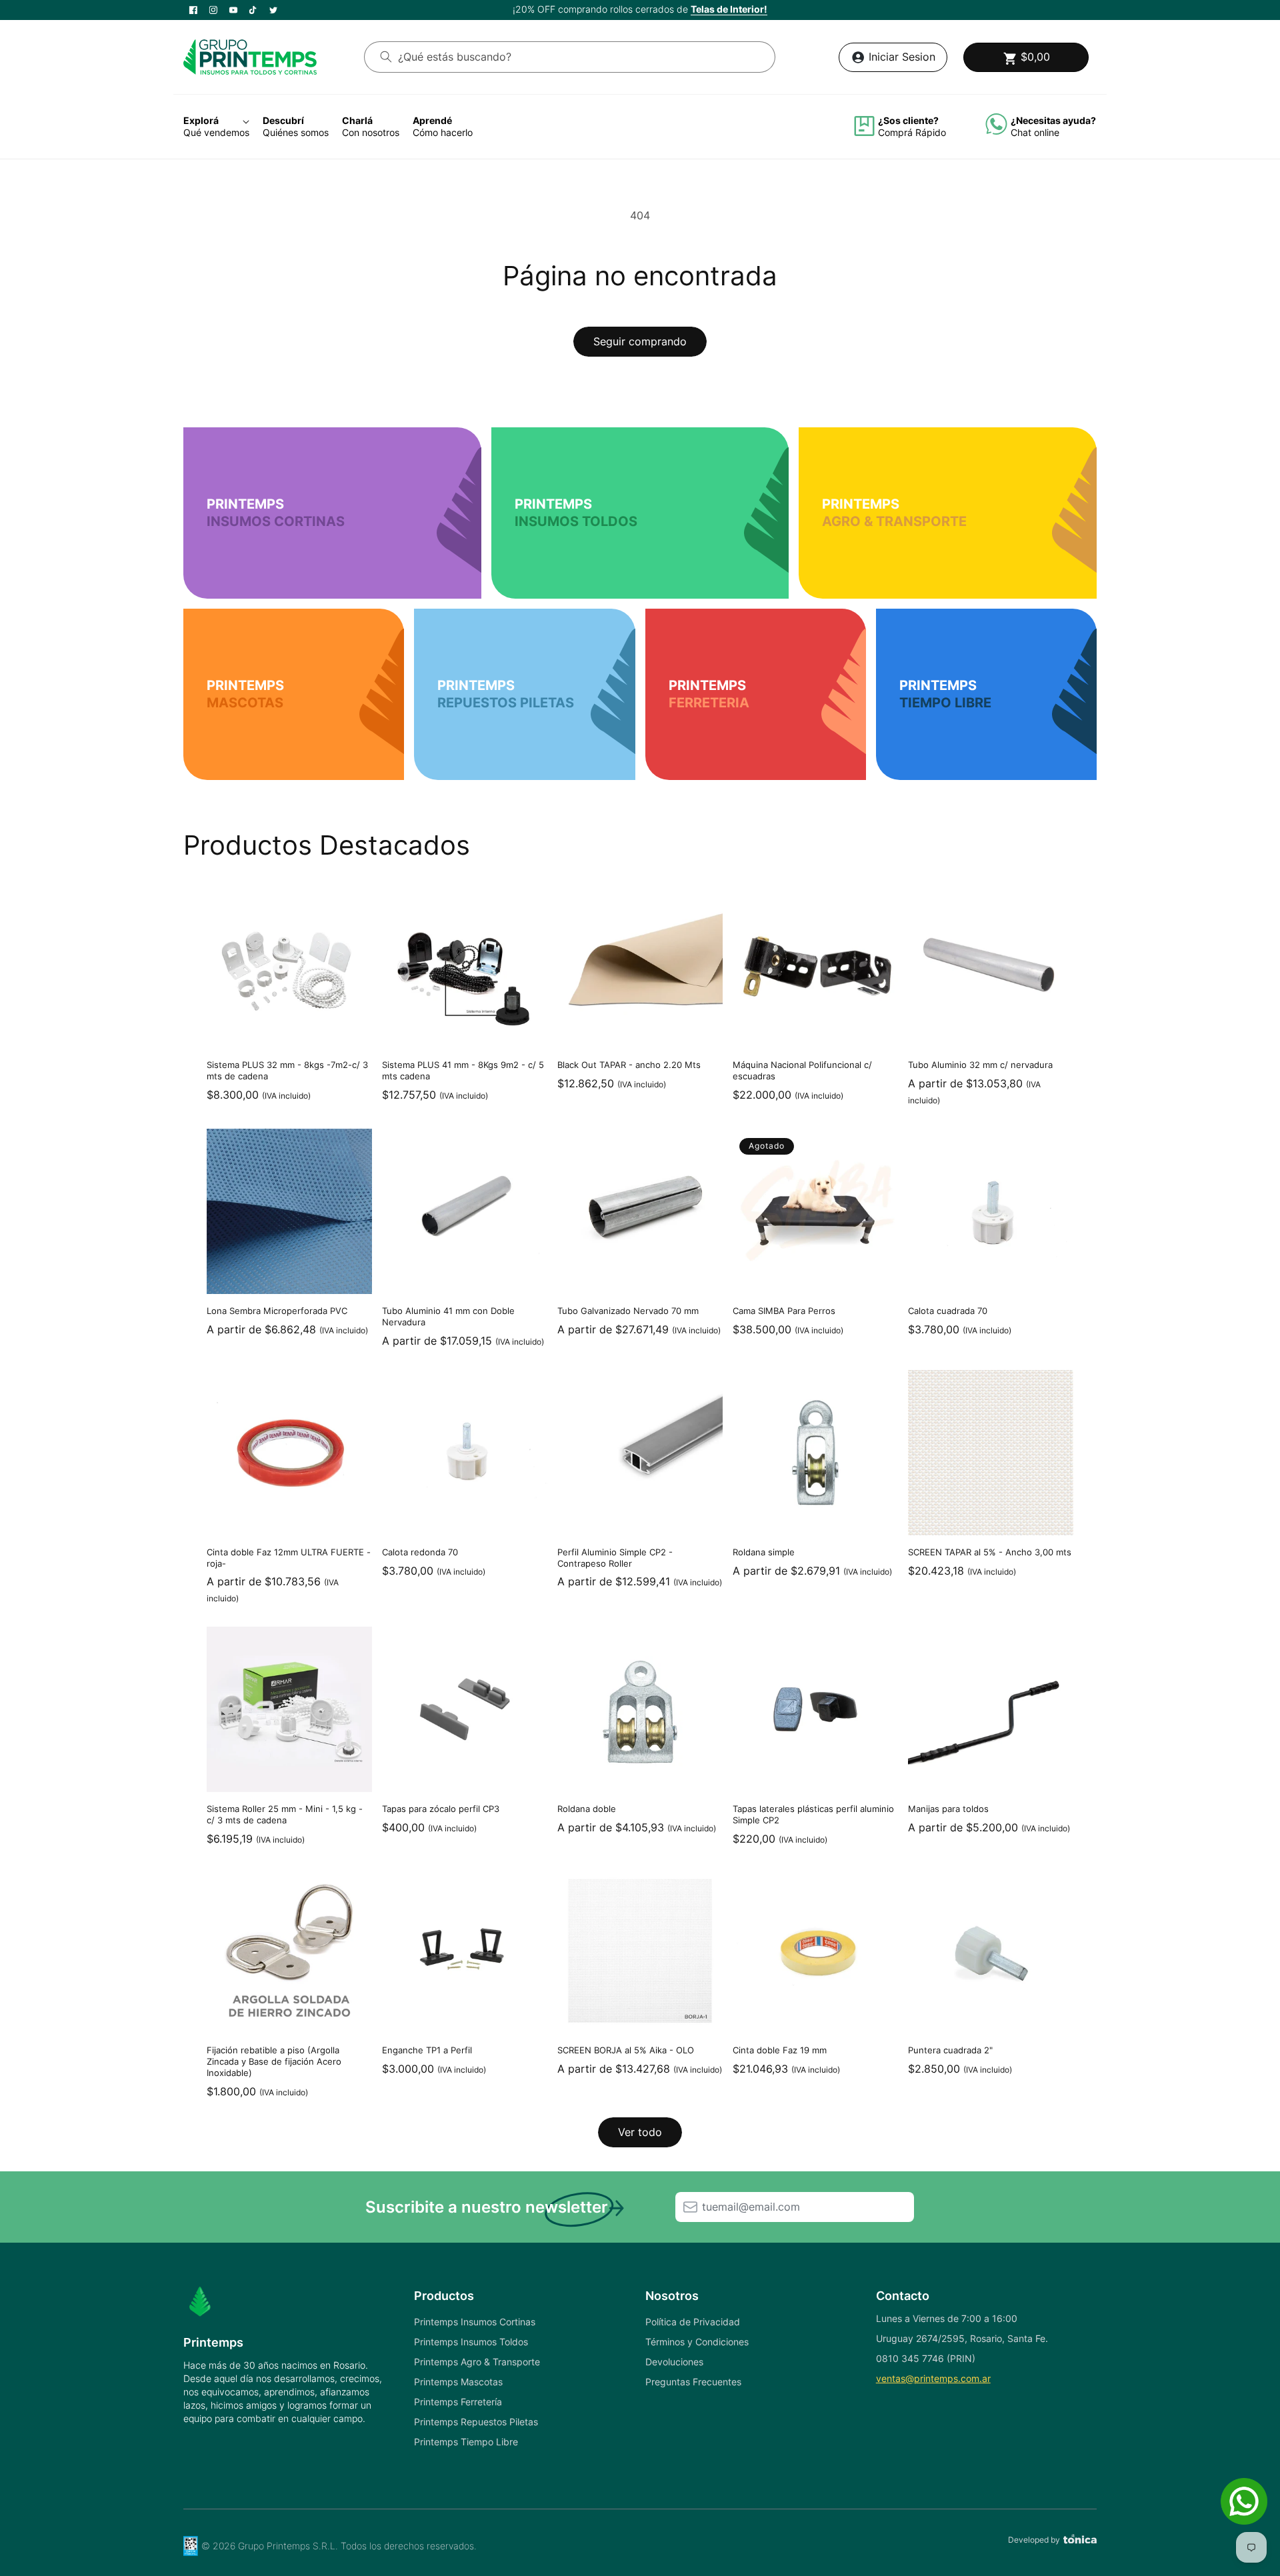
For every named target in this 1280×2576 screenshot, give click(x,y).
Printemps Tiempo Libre (466, 2442)
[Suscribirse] (690, 2207)
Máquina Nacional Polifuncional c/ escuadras (802, 1070)
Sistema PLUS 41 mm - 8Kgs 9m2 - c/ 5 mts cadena (463, 1070)
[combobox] (570, 57)
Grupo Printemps (274, 2546)
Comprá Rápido (912, 132)
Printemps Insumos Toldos (471, 2342)
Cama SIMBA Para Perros (784, 1311)
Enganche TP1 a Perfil (427, 2050)
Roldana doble (587, 1809)
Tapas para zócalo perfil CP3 (441, 1809)
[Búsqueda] (386, 57)
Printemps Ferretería (458, 2402)
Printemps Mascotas (458, 2382)
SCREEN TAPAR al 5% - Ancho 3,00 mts (990, 1552)
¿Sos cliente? (908, 120)
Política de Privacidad (693, 2322)
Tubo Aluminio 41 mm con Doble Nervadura (448, 1316)
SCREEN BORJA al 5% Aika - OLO (626, 2050)
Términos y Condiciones (697, 2342)
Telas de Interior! (729, 9)
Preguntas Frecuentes (693, 2382)
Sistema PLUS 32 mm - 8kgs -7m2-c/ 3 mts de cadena (287, 1070)
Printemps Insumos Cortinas (475, 2322)
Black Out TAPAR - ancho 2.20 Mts (629, 1065)
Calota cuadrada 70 (948, 1311)
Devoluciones (674, 2362)
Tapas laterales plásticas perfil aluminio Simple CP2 (813, 1814)
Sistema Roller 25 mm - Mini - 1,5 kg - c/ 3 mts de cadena (285, 1814)
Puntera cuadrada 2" (950, 2050)
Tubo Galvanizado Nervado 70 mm (628, 1311)
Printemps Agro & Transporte (477, 2362)
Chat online (1035, 132)
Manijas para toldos (948, 1809)
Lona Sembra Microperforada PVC (277, 1311)
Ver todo (640, 2132)
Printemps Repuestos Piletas (476, 2422)
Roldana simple (764, 1552)
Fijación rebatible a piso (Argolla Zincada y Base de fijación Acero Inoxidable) (274, 2061)
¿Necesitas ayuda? (1053, 120)
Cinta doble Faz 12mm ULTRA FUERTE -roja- (289, 1558)
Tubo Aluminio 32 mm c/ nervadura (980, 1065)
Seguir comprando (640, 341)
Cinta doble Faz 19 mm (780, 2050)
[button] (1026, 57)
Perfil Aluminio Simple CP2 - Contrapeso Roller (615, 1558)
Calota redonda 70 (420, 1552)
